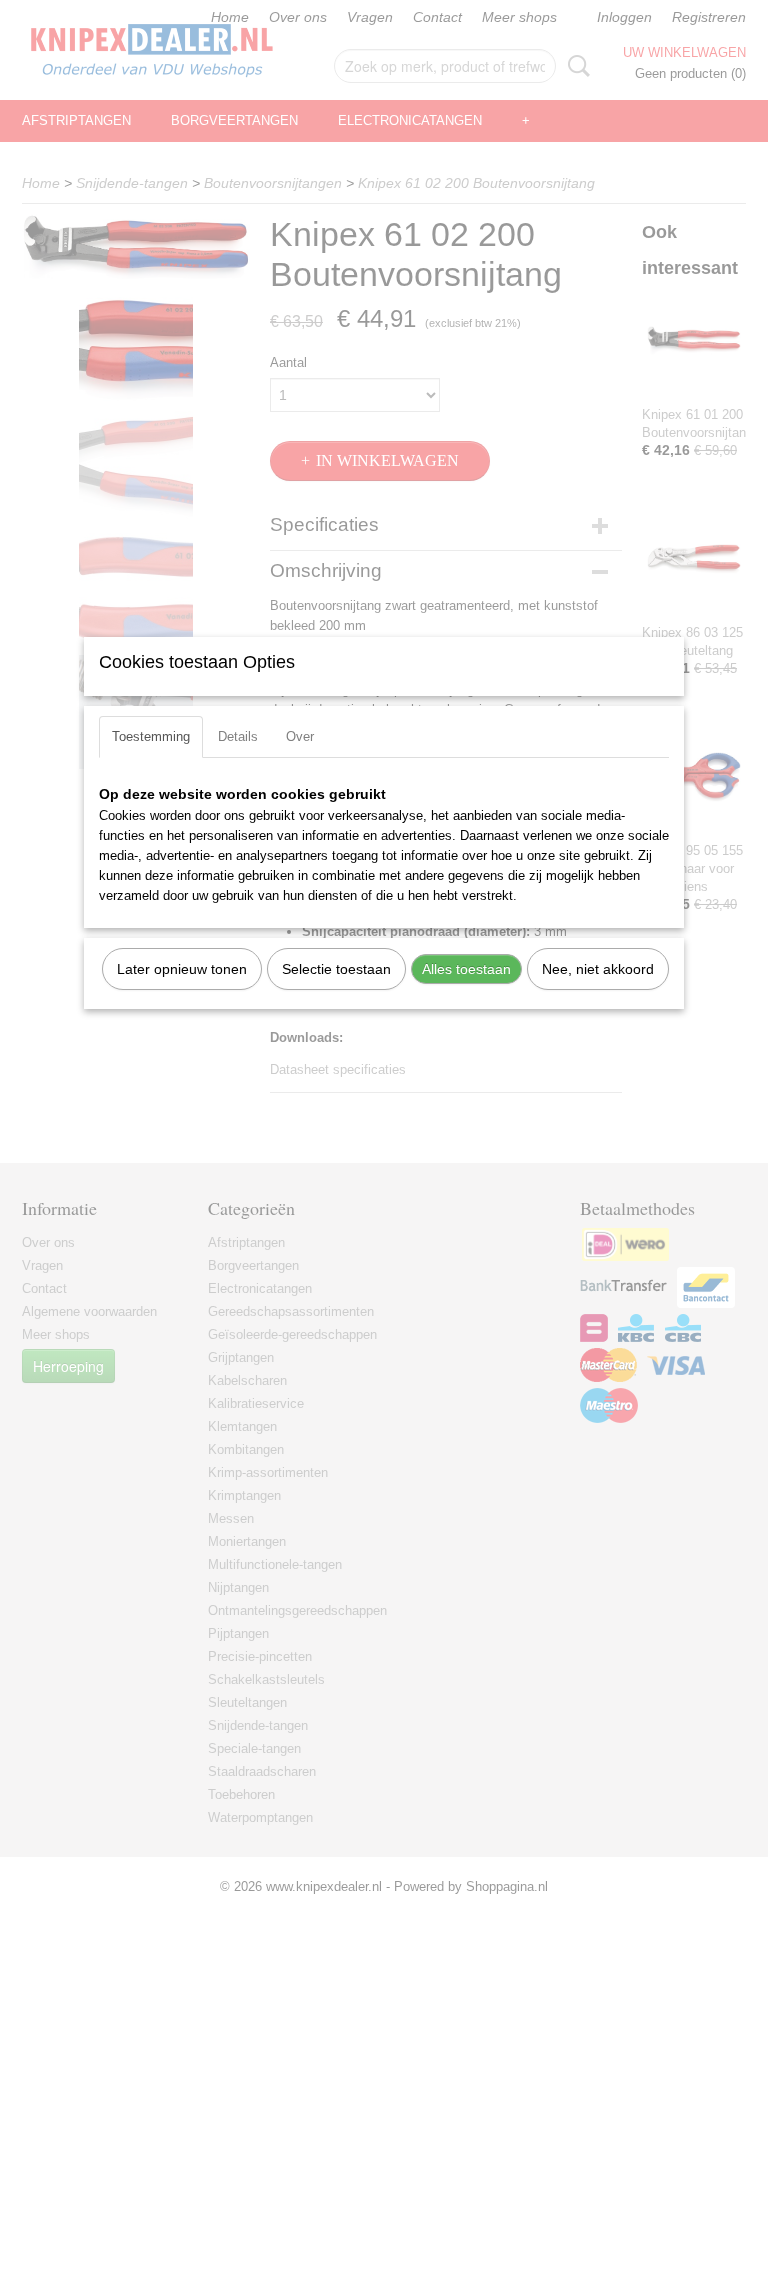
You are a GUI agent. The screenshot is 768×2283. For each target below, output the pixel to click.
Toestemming (151, 736)
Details (238, 736)
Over (300, 736)
